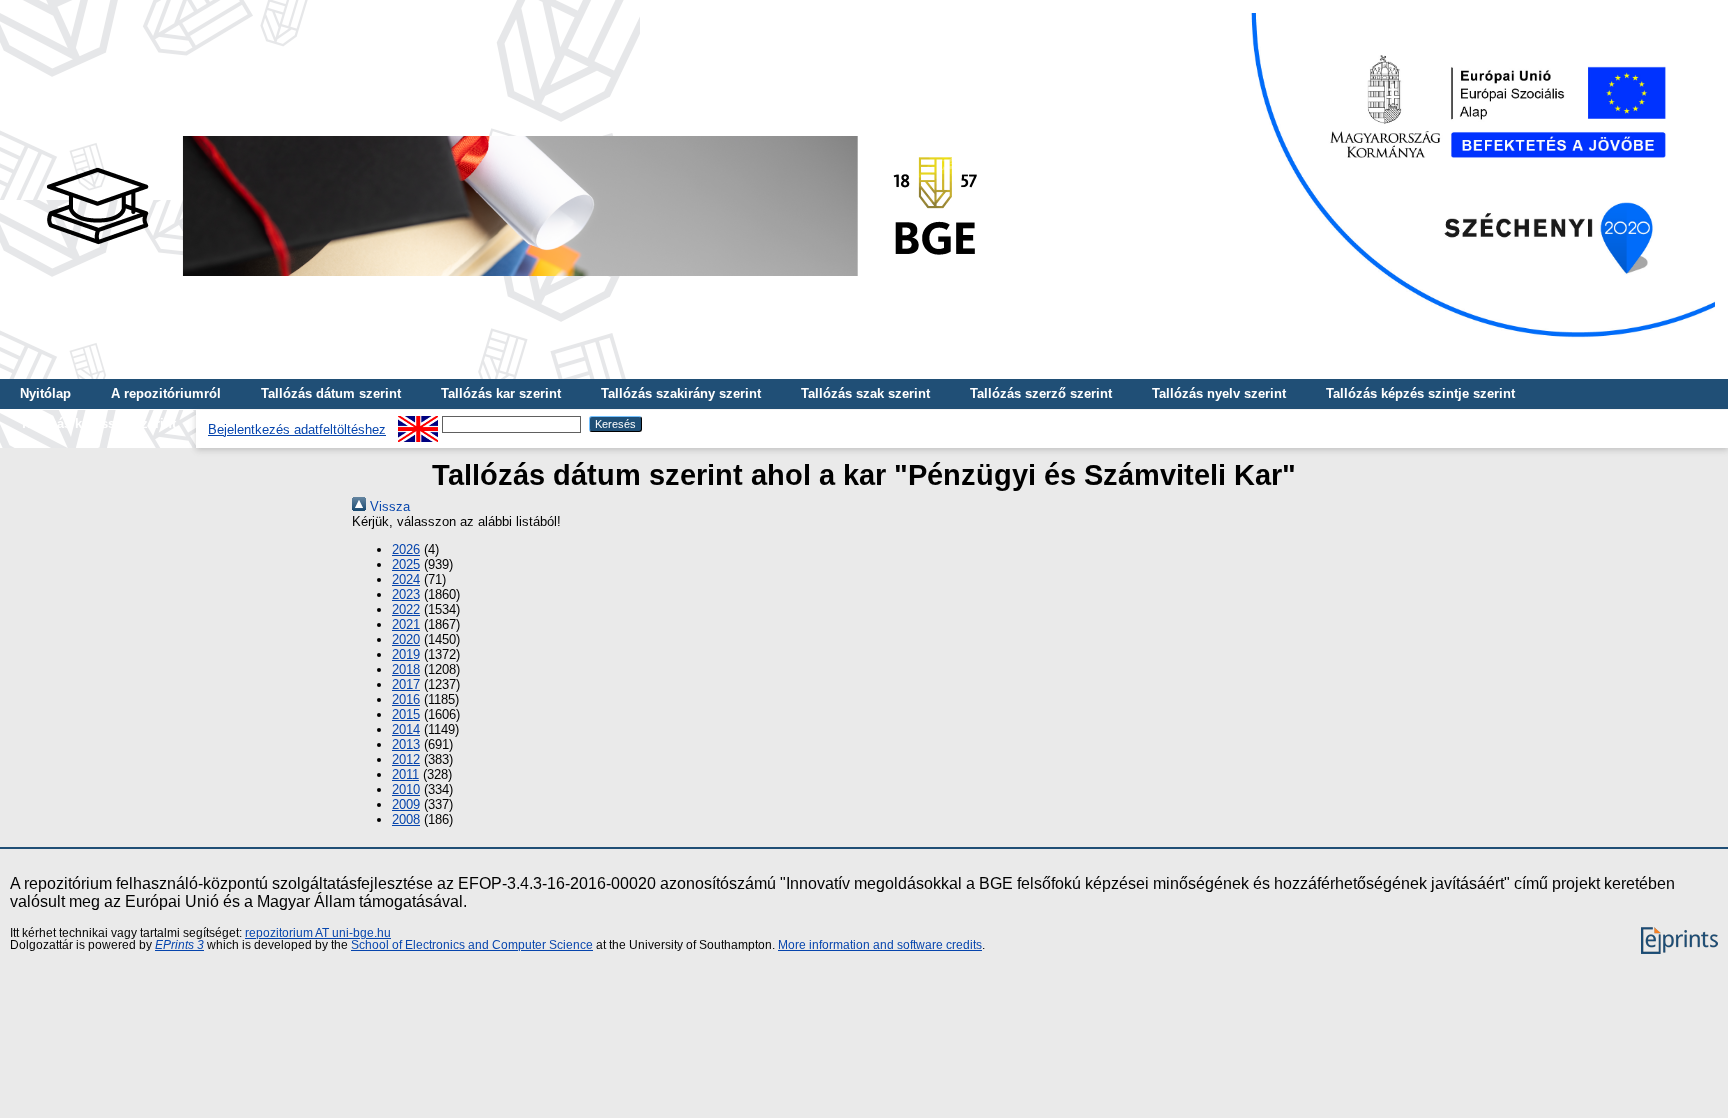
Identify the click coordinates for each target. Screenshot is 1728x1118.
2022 (406, 609)
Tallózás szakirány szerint (681, 393)
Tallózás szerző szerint (1041, 393)
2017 (406, 684)
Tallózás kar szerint (501, 393)
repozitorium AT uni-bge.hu (318, 933)
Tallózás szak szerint (865, 393)
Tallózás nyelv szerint (1219, 393)
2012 (406, 759)
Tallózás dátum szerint (331, 393)
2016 (406, 699)
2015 (406, 714)
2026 (406, 549)
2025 (406, 564)
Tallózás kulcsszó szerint (98, 423)
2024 (406, 579)
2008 (406, 819)
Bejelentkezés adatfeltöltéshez (297, 429)
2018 (406, 669)
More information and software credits (880, 945)
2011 (405, 774)
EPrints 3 (179, 945)
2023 (406, 594)
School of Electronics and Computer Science (472, 945)
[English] (418, 423)
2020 (406, 639)
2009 (406, 804)
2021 (406, 624)
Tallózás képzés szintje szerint (1420, 393)
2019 (406, 654)
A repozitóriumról (166, 393)
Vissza (388, 506)
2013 (406, 744)
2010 (406, 789)
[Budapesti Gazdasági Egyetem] (511, 281)
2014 (406, 729)
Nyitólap (45, 393)
